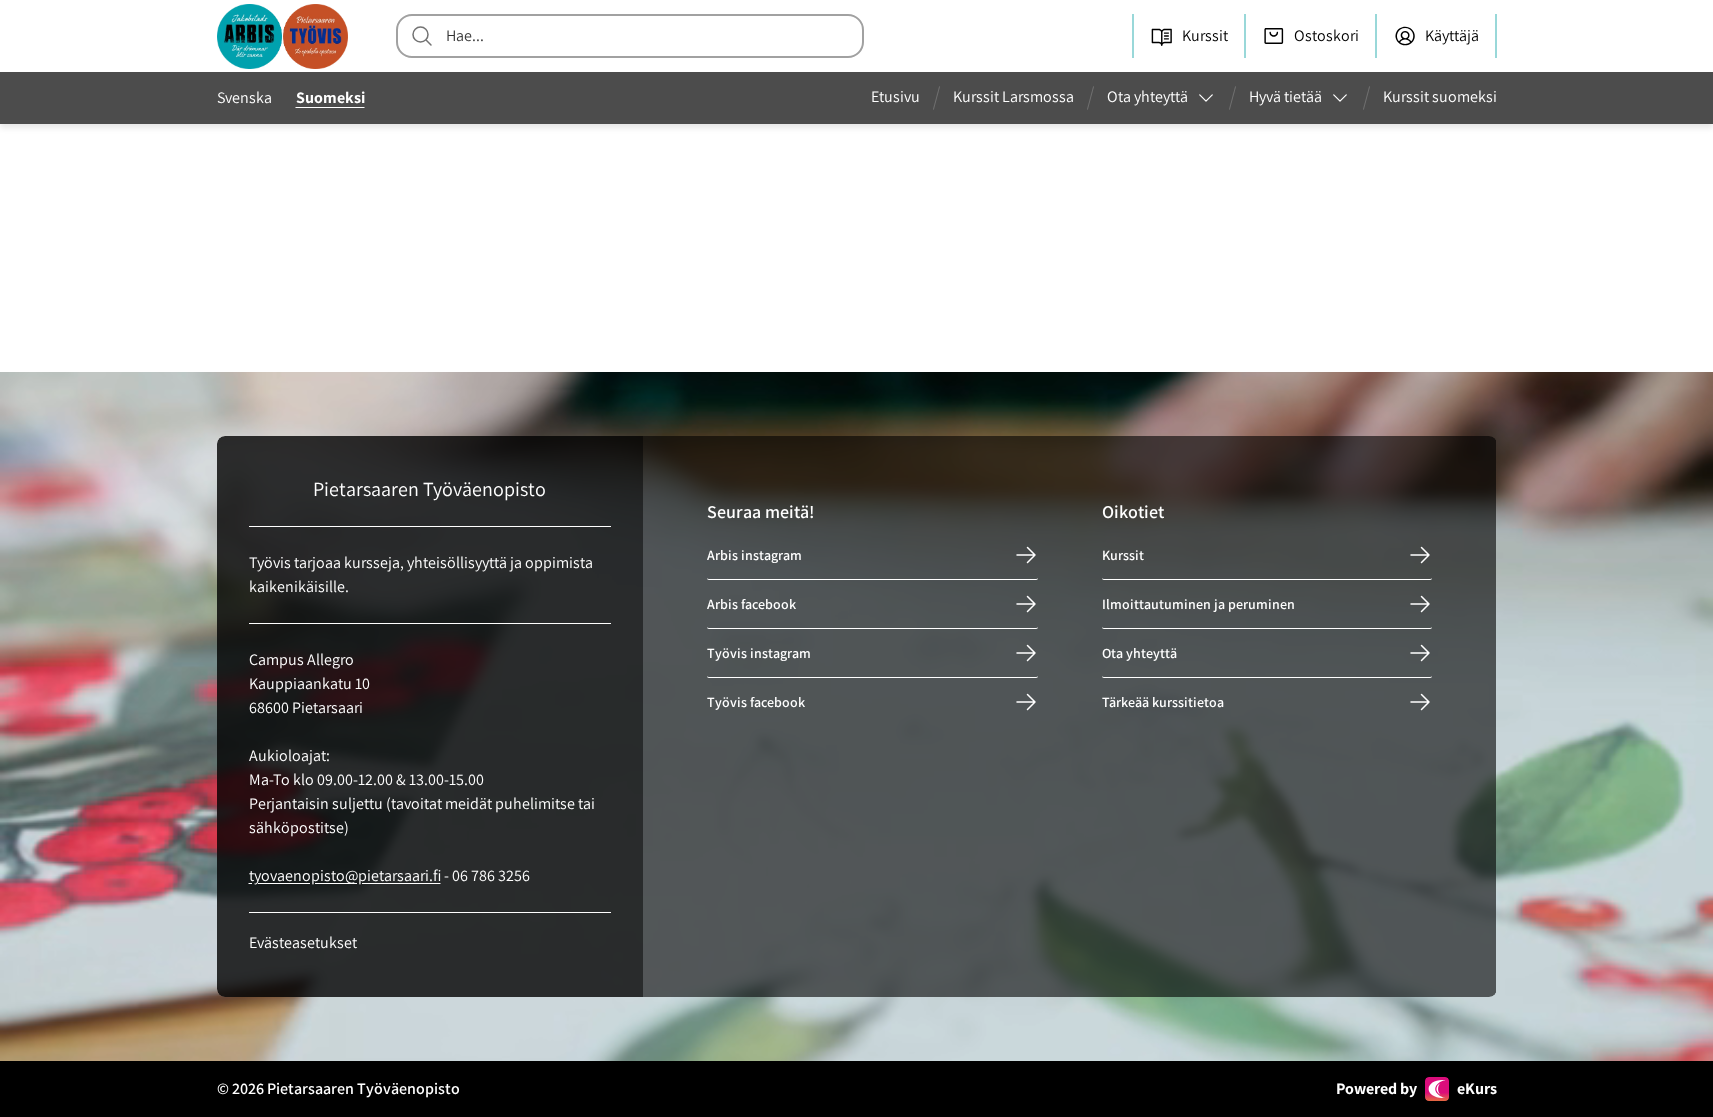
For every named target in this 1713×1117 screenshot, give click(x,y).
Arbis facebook (751, 604)
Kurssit (1123, 555)
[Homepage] (282, 36)
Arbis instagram (754, 555)
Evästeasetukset (303, 942)
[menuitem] (903, 98)
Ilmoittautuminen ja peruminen (1198, 604)
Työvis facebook (756, 702)
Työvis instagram (759, 653)
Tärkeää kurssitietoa (1163, 702)
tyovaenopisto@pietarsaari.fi (345, 875)
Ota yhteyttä (1139, 653)
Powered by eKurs (1416, 1088)
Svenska (244, 97)
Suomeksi (330, 97)
